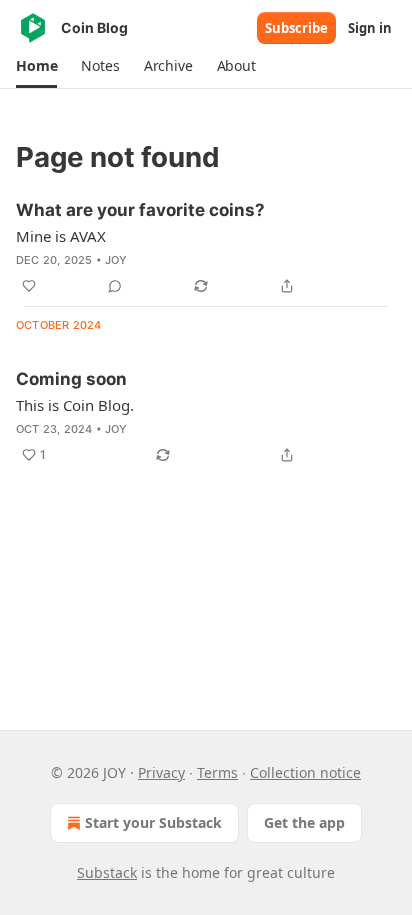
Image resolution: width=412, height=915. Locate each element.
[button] (36, 66)
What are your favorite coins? (140, 210)
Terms (217, 772)
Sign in (370, 28)
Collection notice (305, 772)
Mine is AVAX (61, 236)
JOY (116, 260)
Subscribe (296, 28)
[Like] (29, 286)
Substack (107, 872)
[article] (206, 248)
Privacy (161, 772)
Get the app (304, 822)
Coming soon (71, 379)
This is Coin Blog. (75, 405)
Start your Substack (153, 822)
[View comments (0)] (115, 286)
